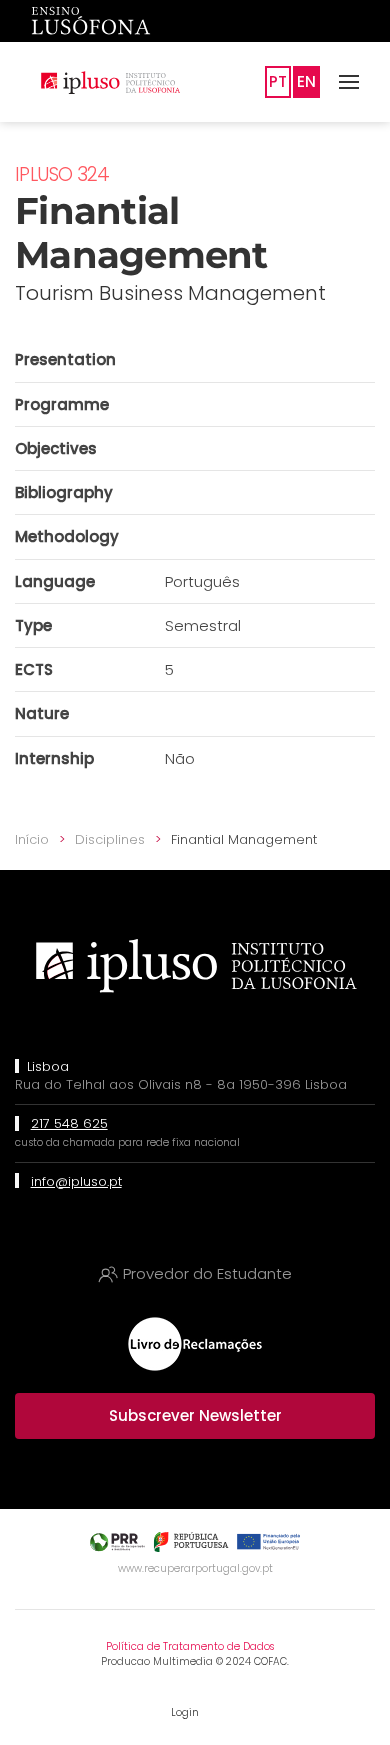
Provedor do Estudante (207, 1273)
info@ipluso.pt (76, 1181)
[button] (349, 82)
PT (278, 81)
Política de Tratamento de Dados (190, 1646)
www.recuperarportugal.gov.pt (195, 1568)
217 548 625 (69, 1123)
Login (185, 1712)
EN (306, 81)
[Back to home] (110, 82)
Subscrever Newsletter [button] (195, 1415)
